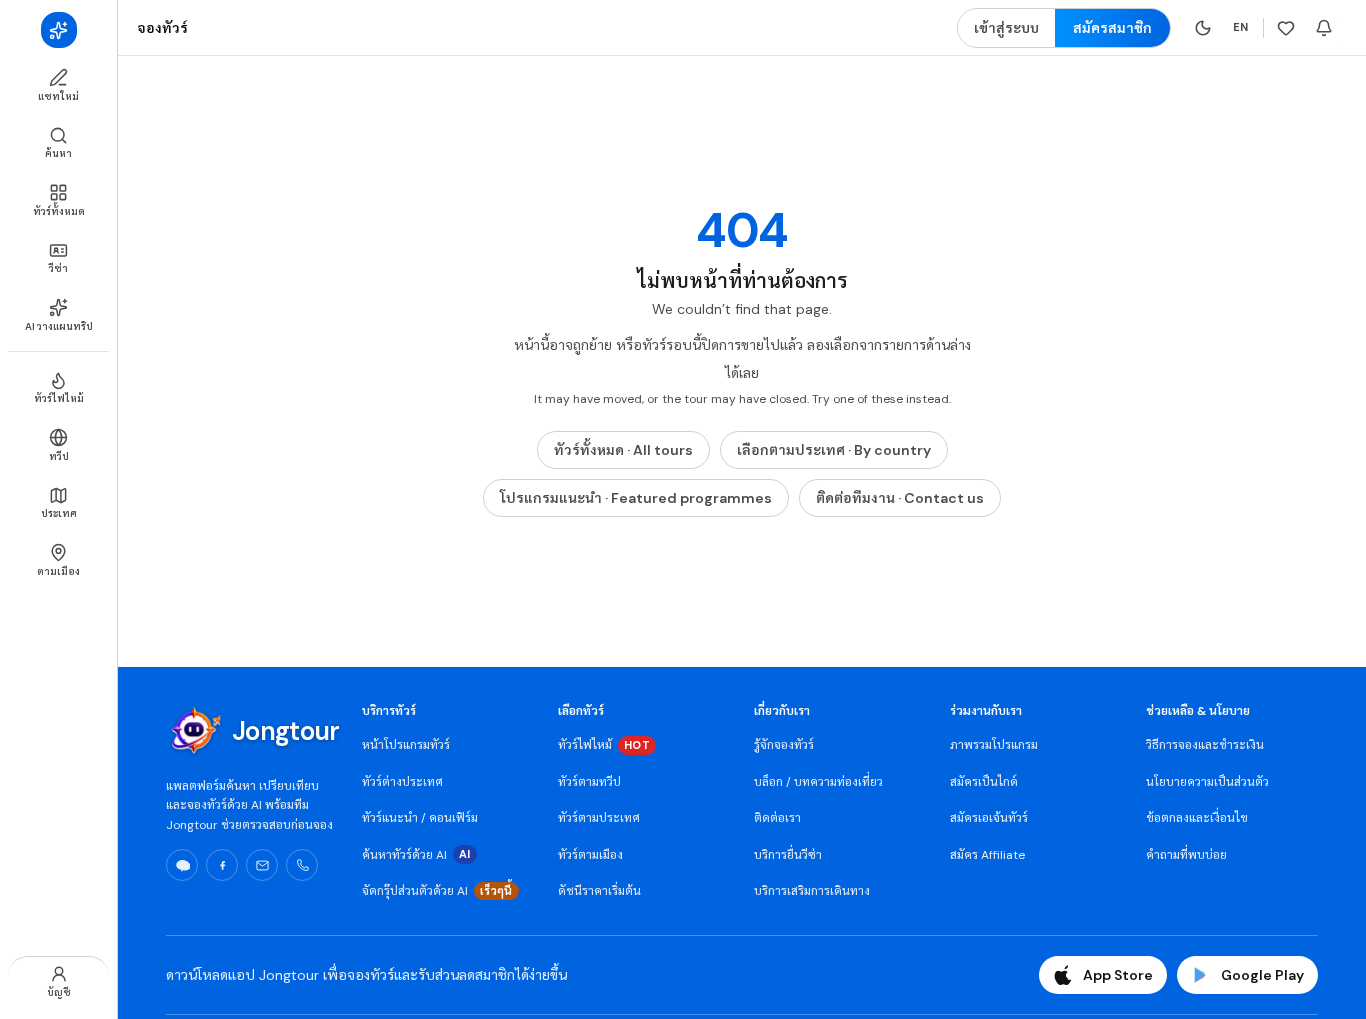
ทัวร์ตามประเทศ (599, 818)
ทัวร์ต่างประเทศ (402, 782)
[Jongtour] (58, 30)
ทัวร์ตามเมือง (590, 855)
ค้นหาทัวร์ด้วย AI (416, 855)
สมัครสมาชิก (1112, 28)
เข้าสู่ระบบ (1006, 28)
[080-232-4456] (302, 865)
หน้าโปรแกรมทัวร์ (406, 745)
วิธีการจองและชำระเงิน (1205, 745)
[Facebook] (222, 865)
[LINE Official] (182, 865)
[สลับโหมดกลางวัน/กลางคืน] (1203, 28)
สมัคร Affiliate (987, 855)
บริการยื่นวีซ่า (788, 855)
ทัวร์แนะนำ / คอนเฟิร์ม (420, 818)
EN (1241, 27)
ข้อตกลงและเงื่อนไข (1197, 818)
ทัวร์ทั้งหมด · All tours (623, 450)
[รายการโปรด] (1286, 28)
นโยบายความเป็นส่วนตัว (1207, 782)
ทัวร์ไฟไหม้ (604, 745)
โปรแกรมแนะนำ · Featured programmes (636, 498)
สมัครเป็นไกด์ (984, 782)
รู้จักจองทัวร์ (784, 745)
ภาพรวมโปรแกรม (994, 745)
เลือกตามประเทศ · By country (834, 450)
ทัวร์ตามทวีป (589, 782)
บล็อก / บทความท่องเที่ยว (818, 782)
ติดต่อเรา (777, 818)
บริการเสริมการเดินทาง (812, 891)
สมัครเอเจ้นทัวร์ (989, 818)
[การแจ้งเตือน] (1324, 28)
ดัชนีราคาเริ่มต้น (599, 891)
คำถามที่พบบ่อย (1186, 855)
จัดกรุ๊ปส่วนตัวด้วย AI (437, 891)
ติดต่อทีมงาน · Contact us (900, 498)
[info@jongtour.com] (262, 865)
